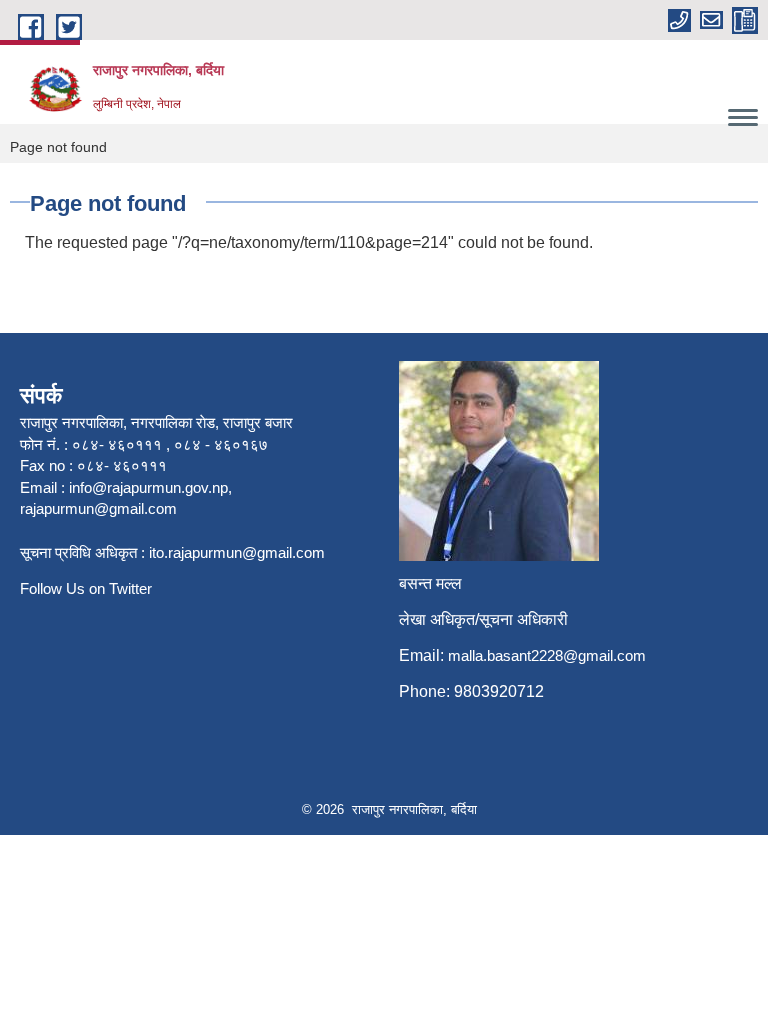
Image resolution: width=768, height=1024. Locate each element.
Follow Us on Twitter (86, 588)
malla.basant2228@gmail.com (547, 655)
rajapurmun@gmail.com (98, 508)
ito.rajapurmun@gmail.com (237, 552)
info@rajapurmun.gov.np (148, 487)
